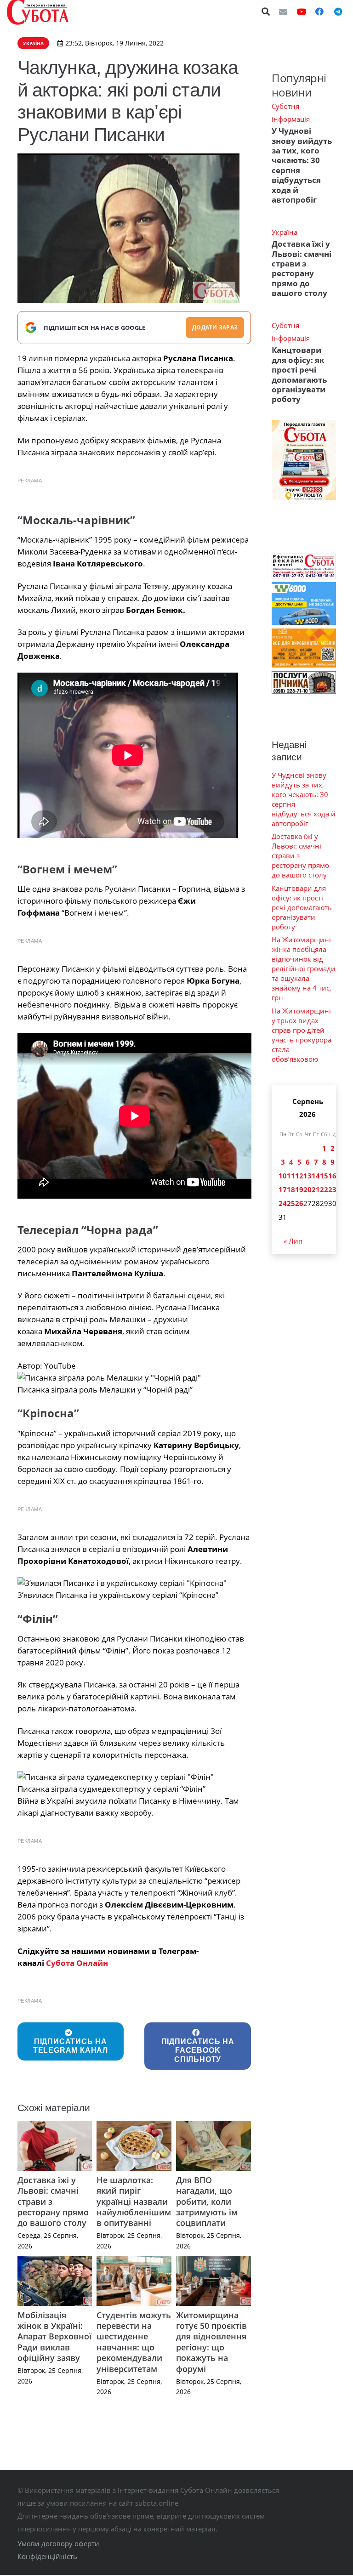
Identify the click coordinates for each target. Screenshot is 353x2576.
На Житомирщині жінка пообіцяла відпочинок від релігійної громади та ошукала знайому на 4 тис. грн (304, 968)
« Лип (293, 1241)
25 (291, 1203)
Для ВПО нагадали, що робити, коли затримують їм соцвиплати (207, 2202)
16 (332, 1176)
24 (283, 1203)
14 (316, 1176)
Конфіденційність (47, 2556)
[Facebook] (319, 11)
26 (299, 1203)
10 (283, 1176)
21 (316, 1189)
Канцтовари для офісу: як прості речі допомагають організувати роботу (299, 374)
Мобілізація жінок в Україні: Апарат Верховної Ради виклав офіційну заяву (54, 2337)
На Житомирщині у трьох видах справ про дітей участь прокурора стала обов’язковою (302, 1035)
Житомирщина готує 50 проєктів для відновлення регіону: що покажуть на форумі (211, 2342)
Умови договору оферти (58, 2543)
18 (291, 1189)
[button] (266, 11)
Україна (285, 232)
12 (299, 1176)
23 (332, 1189)
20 (307, 1189)
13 (307, 1176)
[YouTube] (302, 11)
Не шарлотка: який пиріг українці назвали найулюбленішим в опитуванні (134, 2202)
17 (283, 1189)
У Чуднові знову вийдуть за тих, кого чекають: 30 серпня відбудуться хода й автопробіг (302, 165)
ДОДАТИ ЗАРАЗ (215, 327)
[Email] (283, 11)
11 (291, 1176)
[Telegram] (338, 11)
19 (299, 1189)
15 (324, 1176)
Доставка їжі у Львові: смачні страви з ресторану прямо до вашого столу (302, 268)
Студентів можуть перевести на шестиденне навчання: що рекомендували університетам (134, 2342)
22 (324, 1189)
